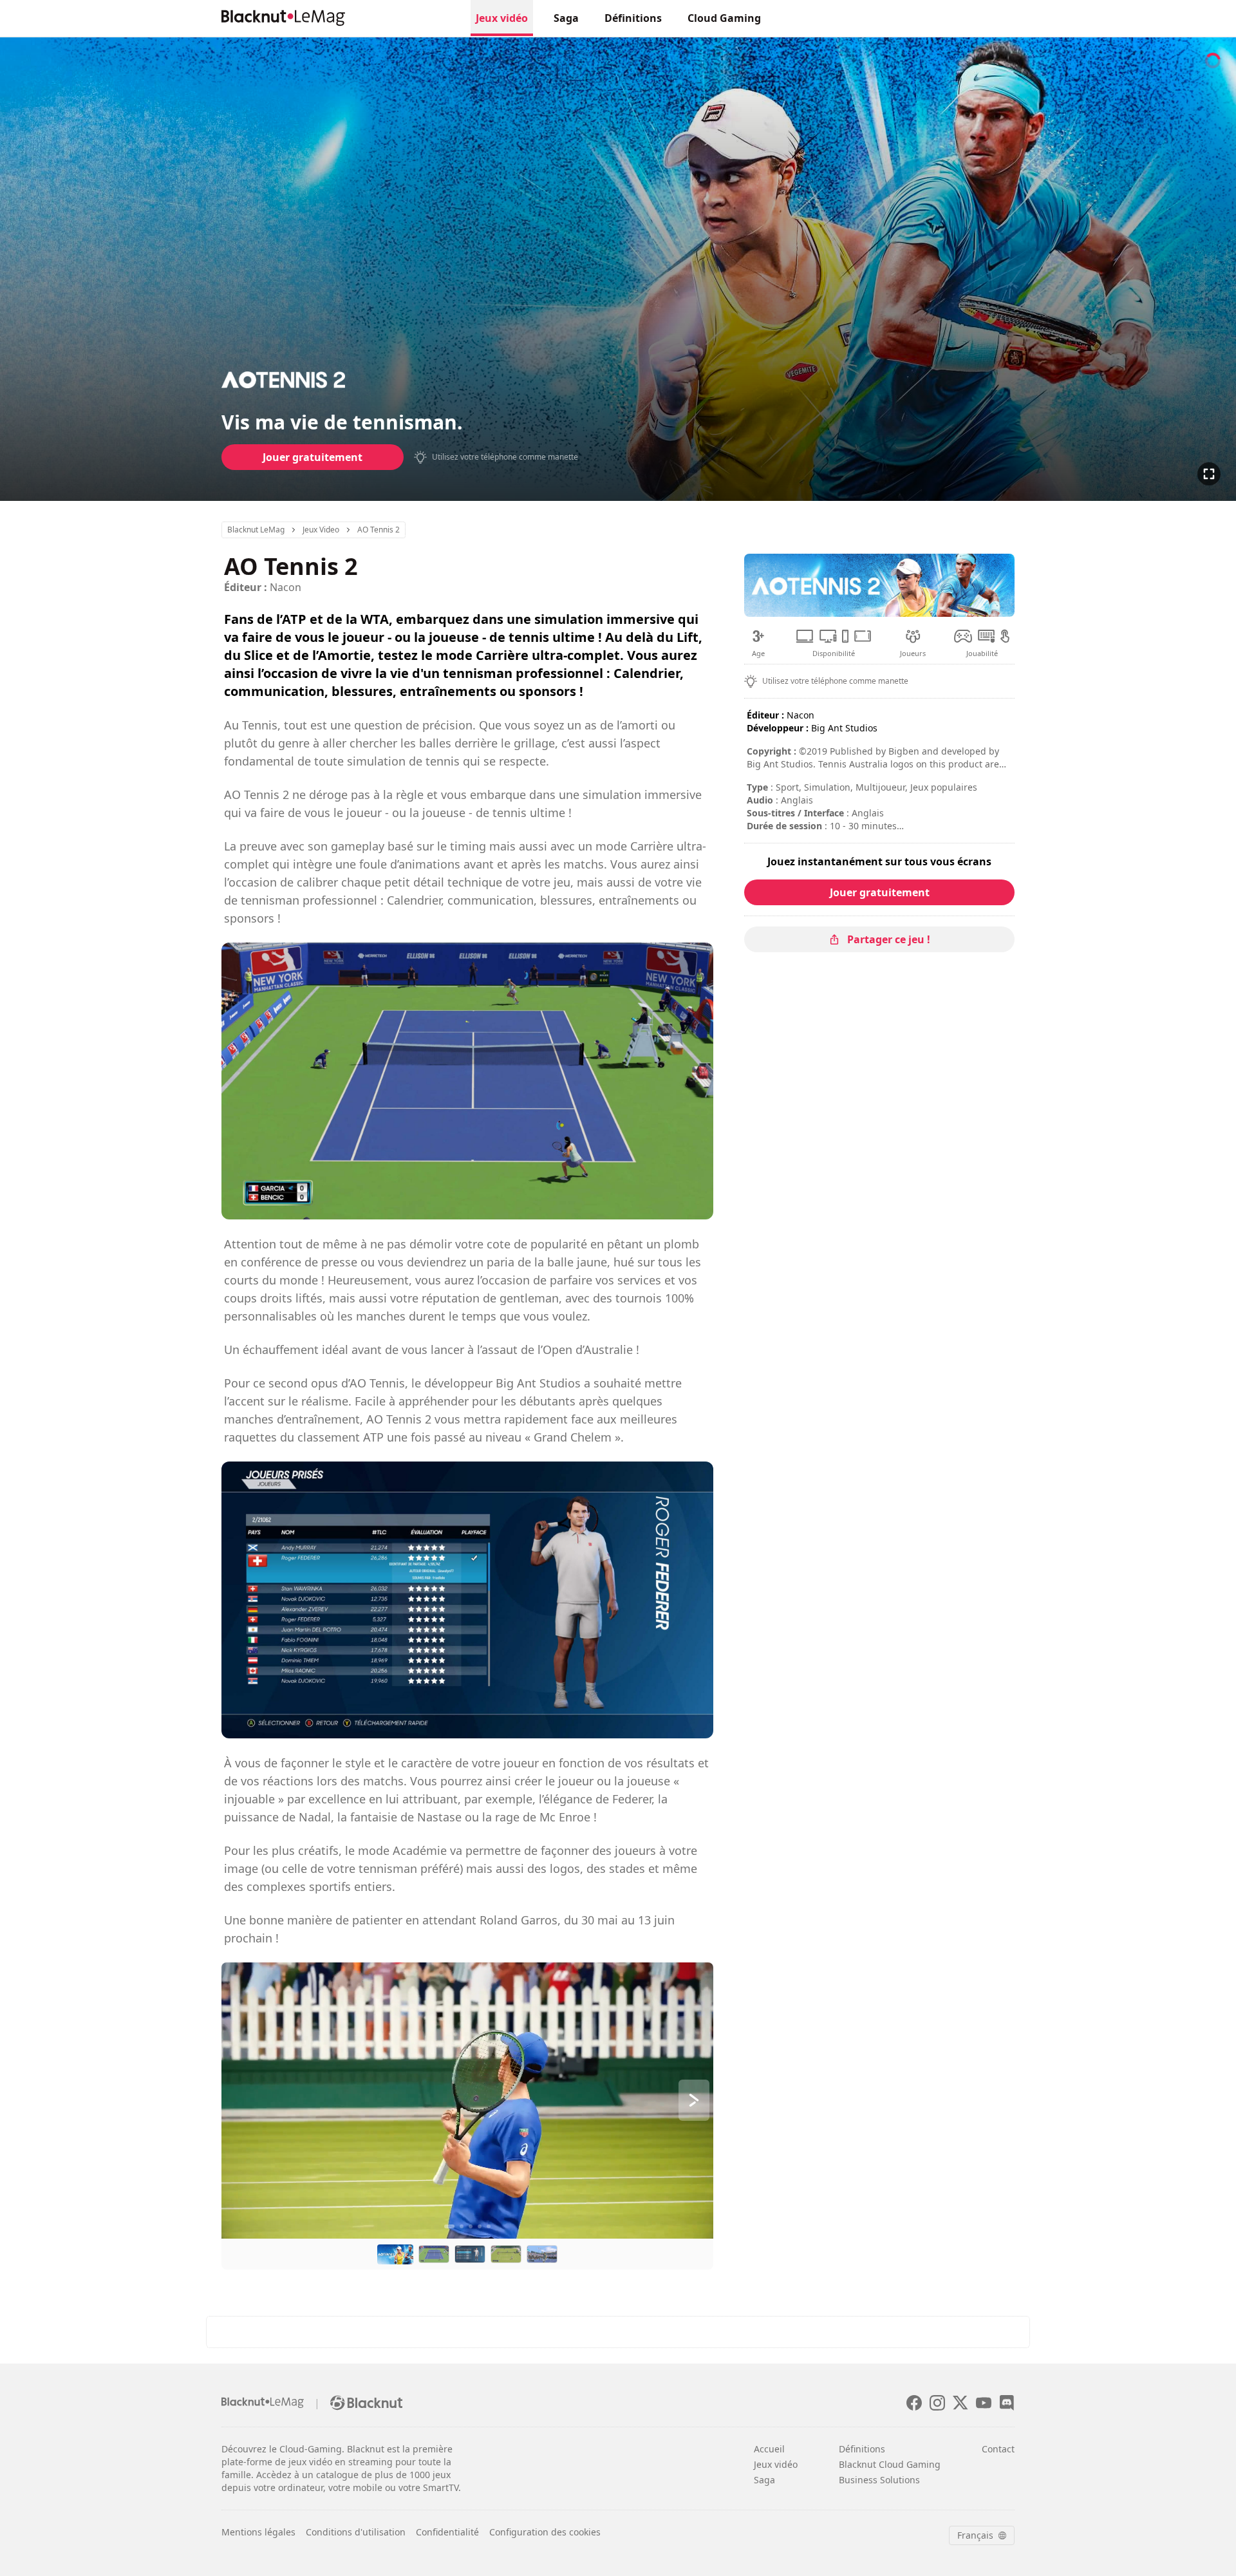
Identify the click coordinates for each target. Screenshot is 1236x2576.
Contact (998, 2449)
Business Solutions (879, 2480)
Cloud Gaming (724, 18)
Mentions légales (258, 2532)
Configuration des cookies (545, 2532)
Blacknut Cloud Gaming (890, 2464)
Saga (566, 18)
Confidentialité (447, 2532)
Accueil (769, 2449)
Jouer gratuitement (313, 457)
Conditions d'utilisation (356, 2532)
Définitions (633, 18)
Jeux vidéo (502, 18)
